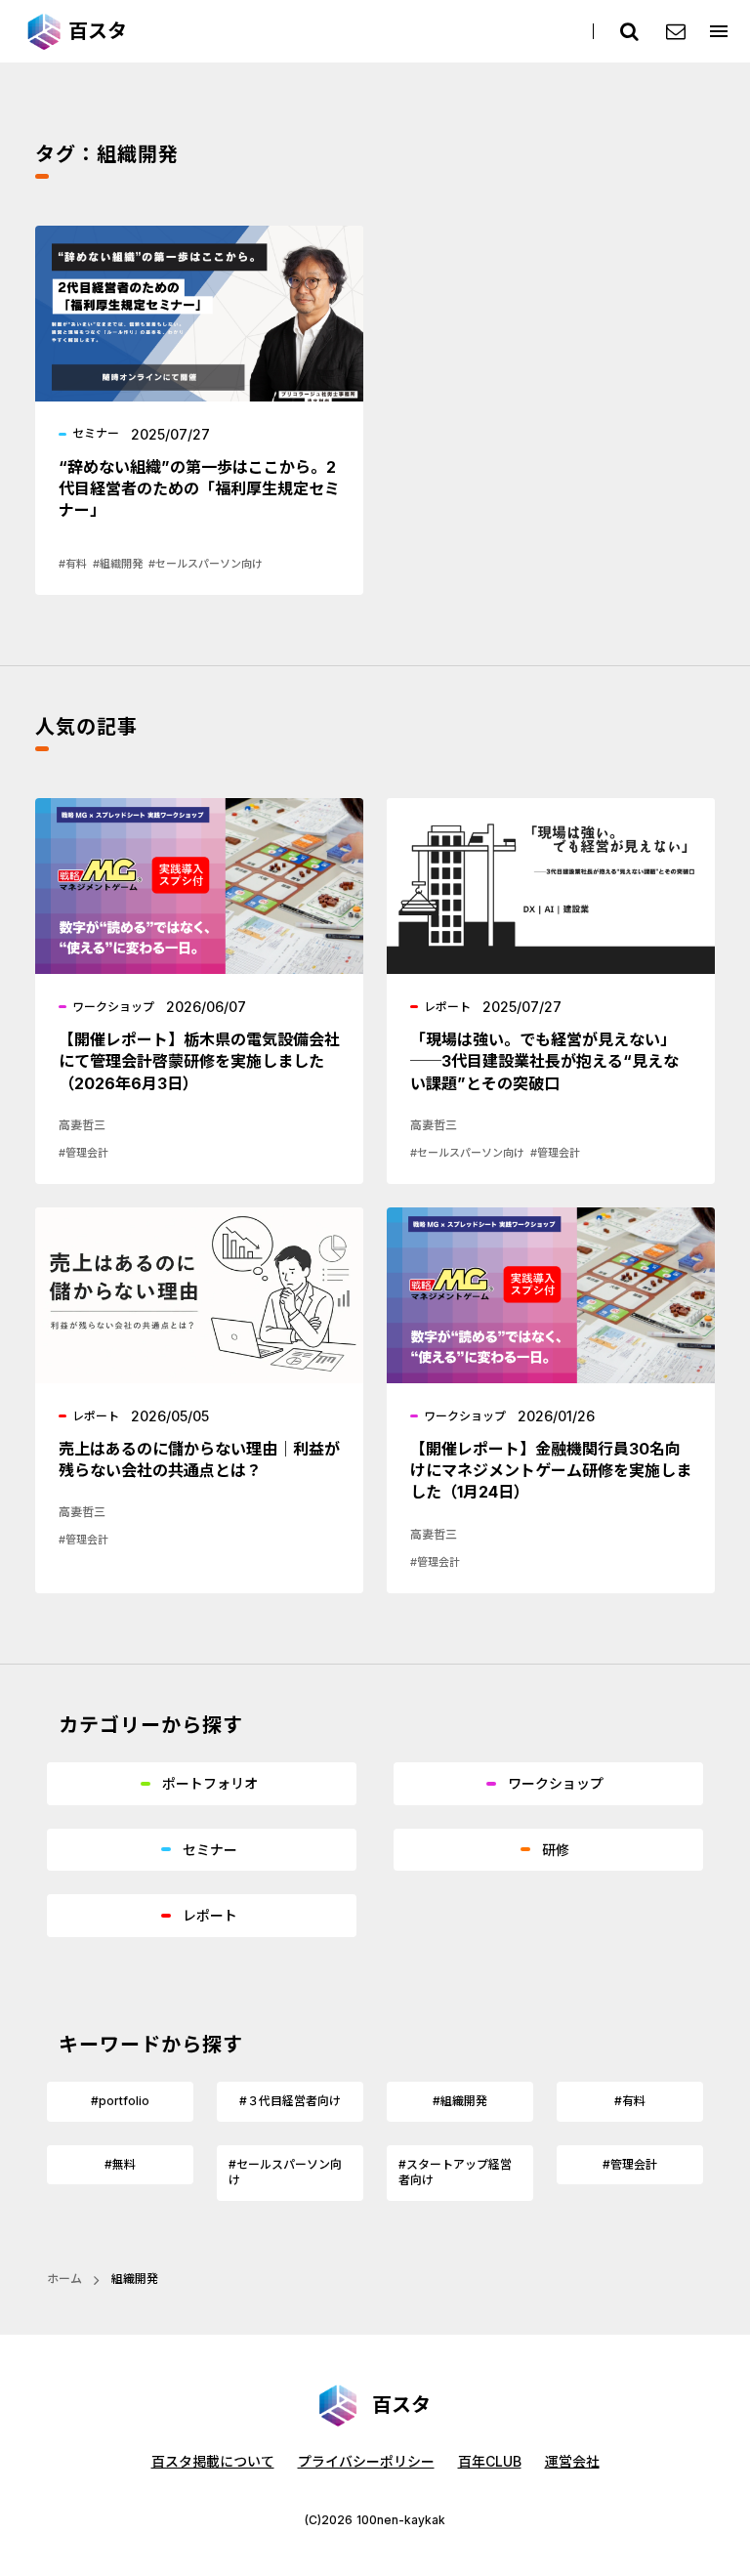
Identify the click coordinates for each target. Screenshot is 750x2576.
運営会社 (572, 2461)
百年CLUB (490, 2461)
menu (719, 31)
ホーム (64, 2279)
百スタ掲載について (213, 2461)
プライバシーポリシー (366, 2461)
